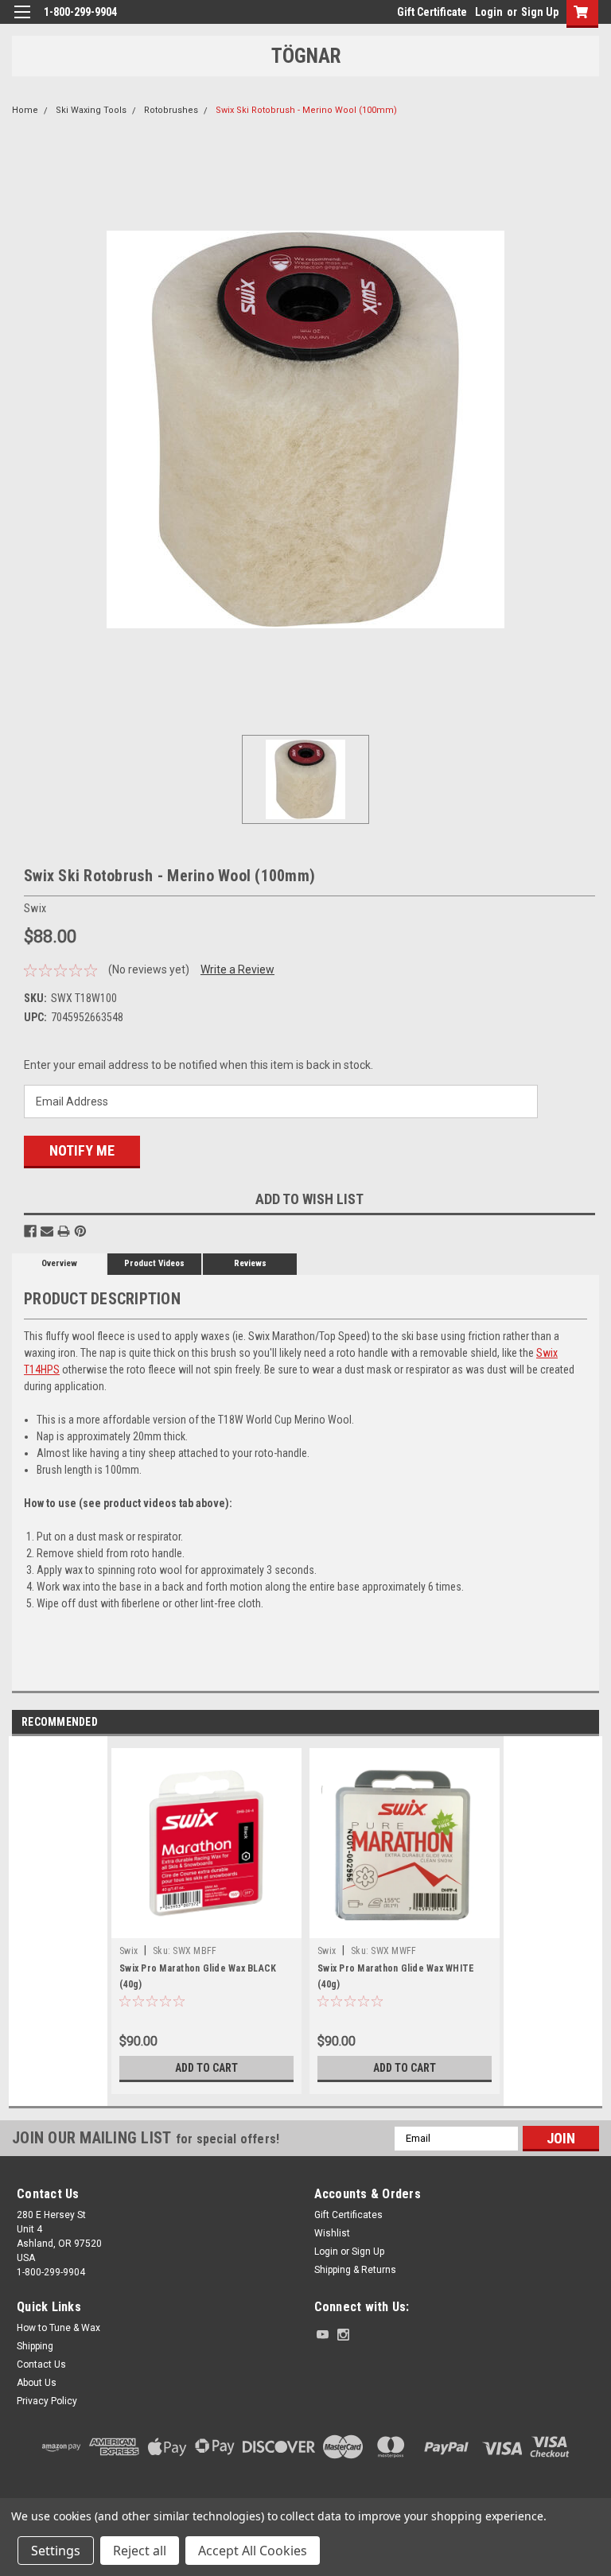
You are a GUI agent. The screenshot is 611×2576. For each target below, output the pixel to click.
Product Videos (154, 1263)
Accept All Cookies (253, 2551)
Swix (128, 1951)
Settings (56, 2551)
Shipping (35, 2346)
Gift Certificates (348, 2215)
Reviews (250, 1263)
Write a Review (237, 969)
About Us (37, 2383)
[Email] (47, 1231)
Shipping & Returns (355, 2270)
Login (489, 12)
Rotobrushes (171, 110)
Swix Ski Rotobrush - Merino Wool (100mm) (306, 110)
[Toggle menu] (22, 22)
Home (25, 110)
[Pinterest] (80, 1231)
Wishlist (332, 2233)
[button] (305, 2494)
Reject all (140, 2551)
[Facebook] (30, 1231)
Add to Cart (206, 2068)
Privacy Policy (47, 2401)
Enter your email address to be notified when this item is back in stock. (198, 1065)
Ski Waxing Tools (91, 110)
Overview (59, 1263)
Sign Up (540, 12)
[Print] (64, 1231)
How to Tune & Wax (58, 2328)
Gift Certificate (432, 12)
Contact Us (41, 2364)
